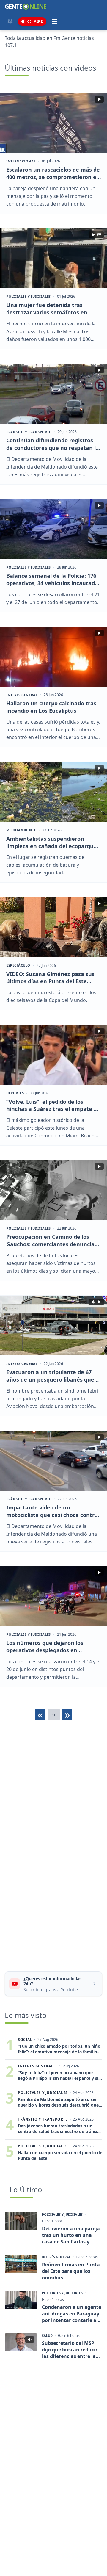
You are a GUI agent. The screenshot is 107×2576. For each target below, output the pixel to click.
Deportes (15, 1093)
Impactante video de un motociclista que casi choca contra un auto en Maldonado (52, 1511)
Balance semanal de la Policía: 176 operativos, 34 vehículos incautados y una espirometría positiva (53, 580)
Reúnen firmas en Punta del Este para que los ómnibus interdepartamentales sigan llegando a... (71, 2271)
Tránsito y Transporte (29, 432)
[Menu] (55, 21)
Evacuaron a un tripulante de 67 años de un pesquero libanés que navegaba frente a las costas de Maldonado (50, 1376)
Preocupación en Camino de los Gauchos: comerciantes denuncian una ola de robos (52, 1241)
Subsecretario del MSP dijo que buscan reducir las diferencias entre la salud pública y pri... (70, 2350)
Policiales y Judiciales (29, 297)
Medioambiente (21, 830)
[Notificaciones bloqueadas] (10, 21)
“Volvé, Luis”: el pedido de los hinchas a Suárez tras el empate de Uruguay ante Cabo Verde (53, 1105)
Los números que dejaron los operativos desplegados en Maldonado (45, 1647)
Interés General (22, 695)
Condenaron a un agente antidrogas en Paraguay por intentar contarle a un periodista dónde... (71, 2314)
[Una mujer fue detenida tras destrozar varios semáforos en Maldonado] (53, 258)
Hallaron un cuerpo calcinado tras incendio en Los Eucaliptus (51, 707)
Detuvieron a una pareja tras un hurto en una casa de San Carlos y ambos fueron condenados (71, 2235)
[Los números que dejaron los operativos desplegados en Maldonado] (53, 1596)
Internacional (21, 161)
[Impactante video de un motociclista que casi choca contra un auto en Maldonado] (53, 1461)
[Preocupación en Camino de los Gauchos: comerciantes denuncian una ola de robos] (53, 1190)
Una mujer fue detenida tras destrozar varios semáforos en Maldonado (47, 309)
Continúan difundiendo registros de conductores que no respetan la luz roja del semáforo (53, 444)
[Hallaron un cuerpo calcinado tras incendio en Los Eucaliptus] (53, 657)
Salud (47, 2336)
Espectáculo (18, 965)
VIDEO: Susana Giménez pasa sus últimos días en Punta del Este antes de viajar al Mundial (50, 978)
